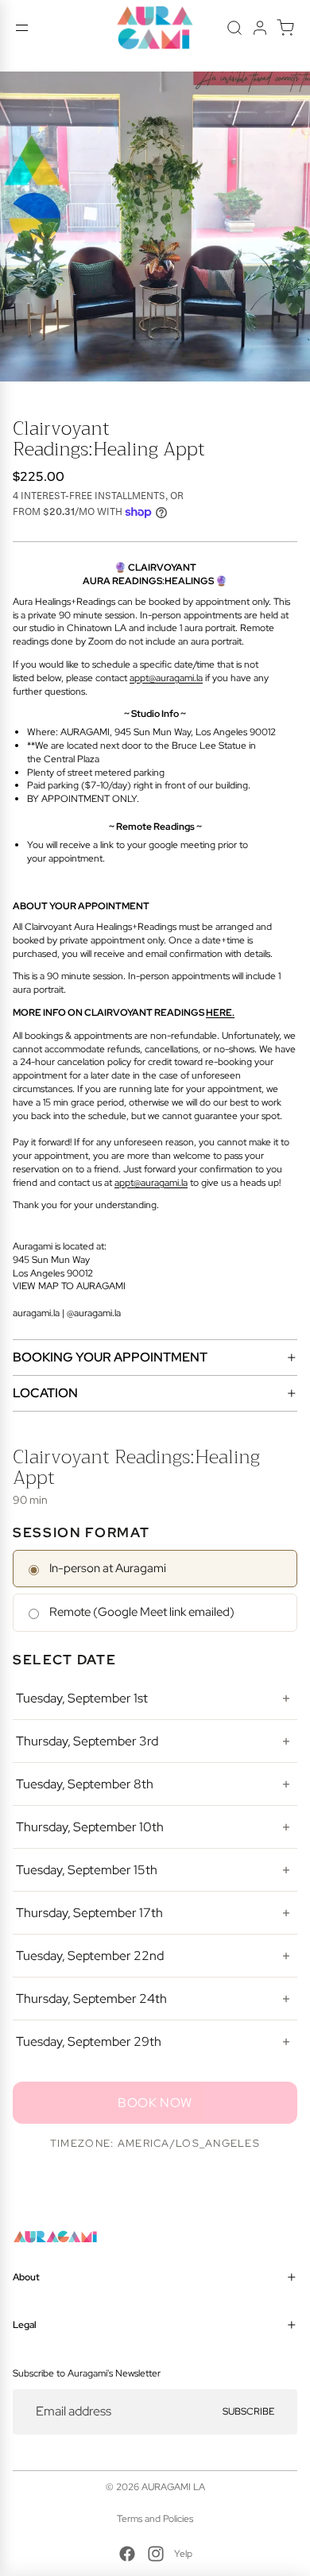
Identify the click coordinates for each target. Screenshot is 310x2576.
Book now (155, 2103)
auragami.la (36, 1313)
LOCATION (45, 1393)
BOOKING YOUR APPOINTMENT (110, 1357)
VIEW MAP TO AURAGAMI (69, 1286)
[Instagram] (156, 2554)
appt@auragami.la (166, 678)
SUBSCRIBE (248, 2411)
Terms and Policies (155, 2519)
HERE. (220, 1013)
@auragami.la (94, 1313)
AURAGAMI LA (173, 2487)
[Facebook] (127, 2554)
